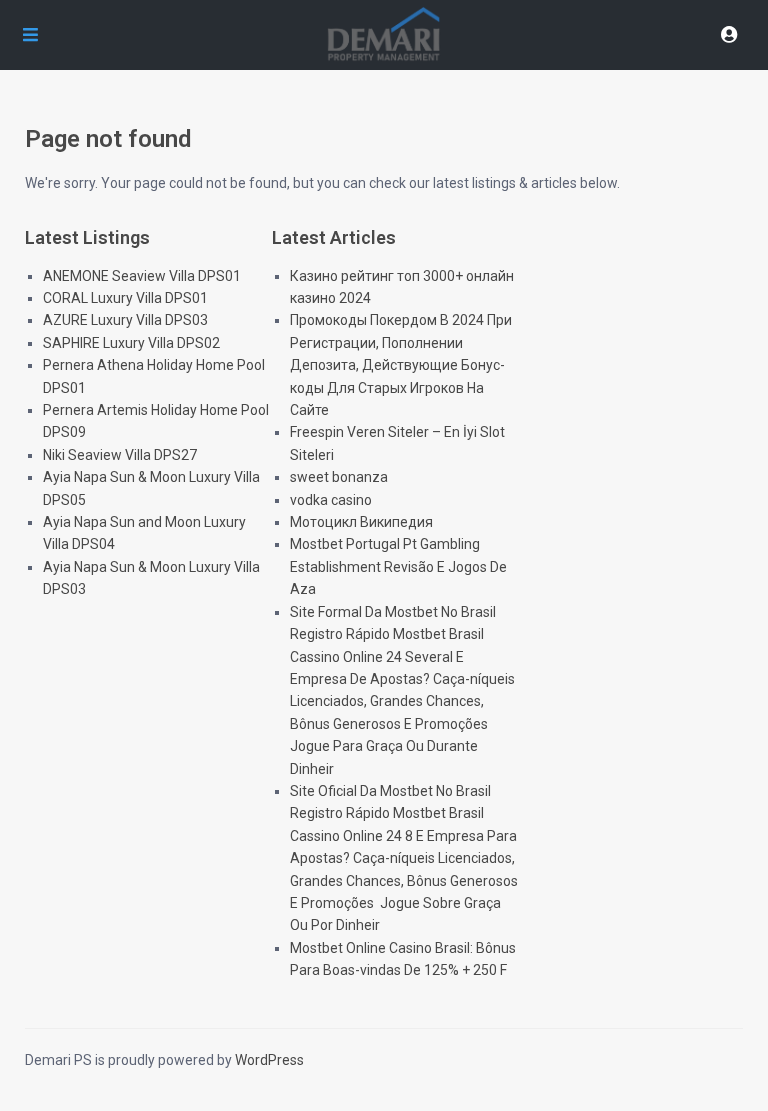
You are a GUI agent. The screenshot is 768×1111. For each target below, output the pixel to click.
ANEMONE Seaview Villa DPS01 (142, 276)
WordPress (269, 1060)
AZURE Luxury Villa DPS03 (125, 320)
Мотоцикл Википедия (361, 522)
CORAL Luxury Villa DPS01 (125, 298)
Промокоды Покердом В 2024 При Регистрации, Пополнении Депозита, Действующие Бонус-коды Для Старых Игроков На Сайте (401, 365)
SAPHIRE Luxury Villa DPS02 (131, 343)
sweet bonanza (339, 477)
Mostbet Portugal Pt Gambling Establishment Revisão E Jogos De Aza (398, 566)
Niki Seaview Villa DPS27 (120, 455)
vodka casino (331, 500)
